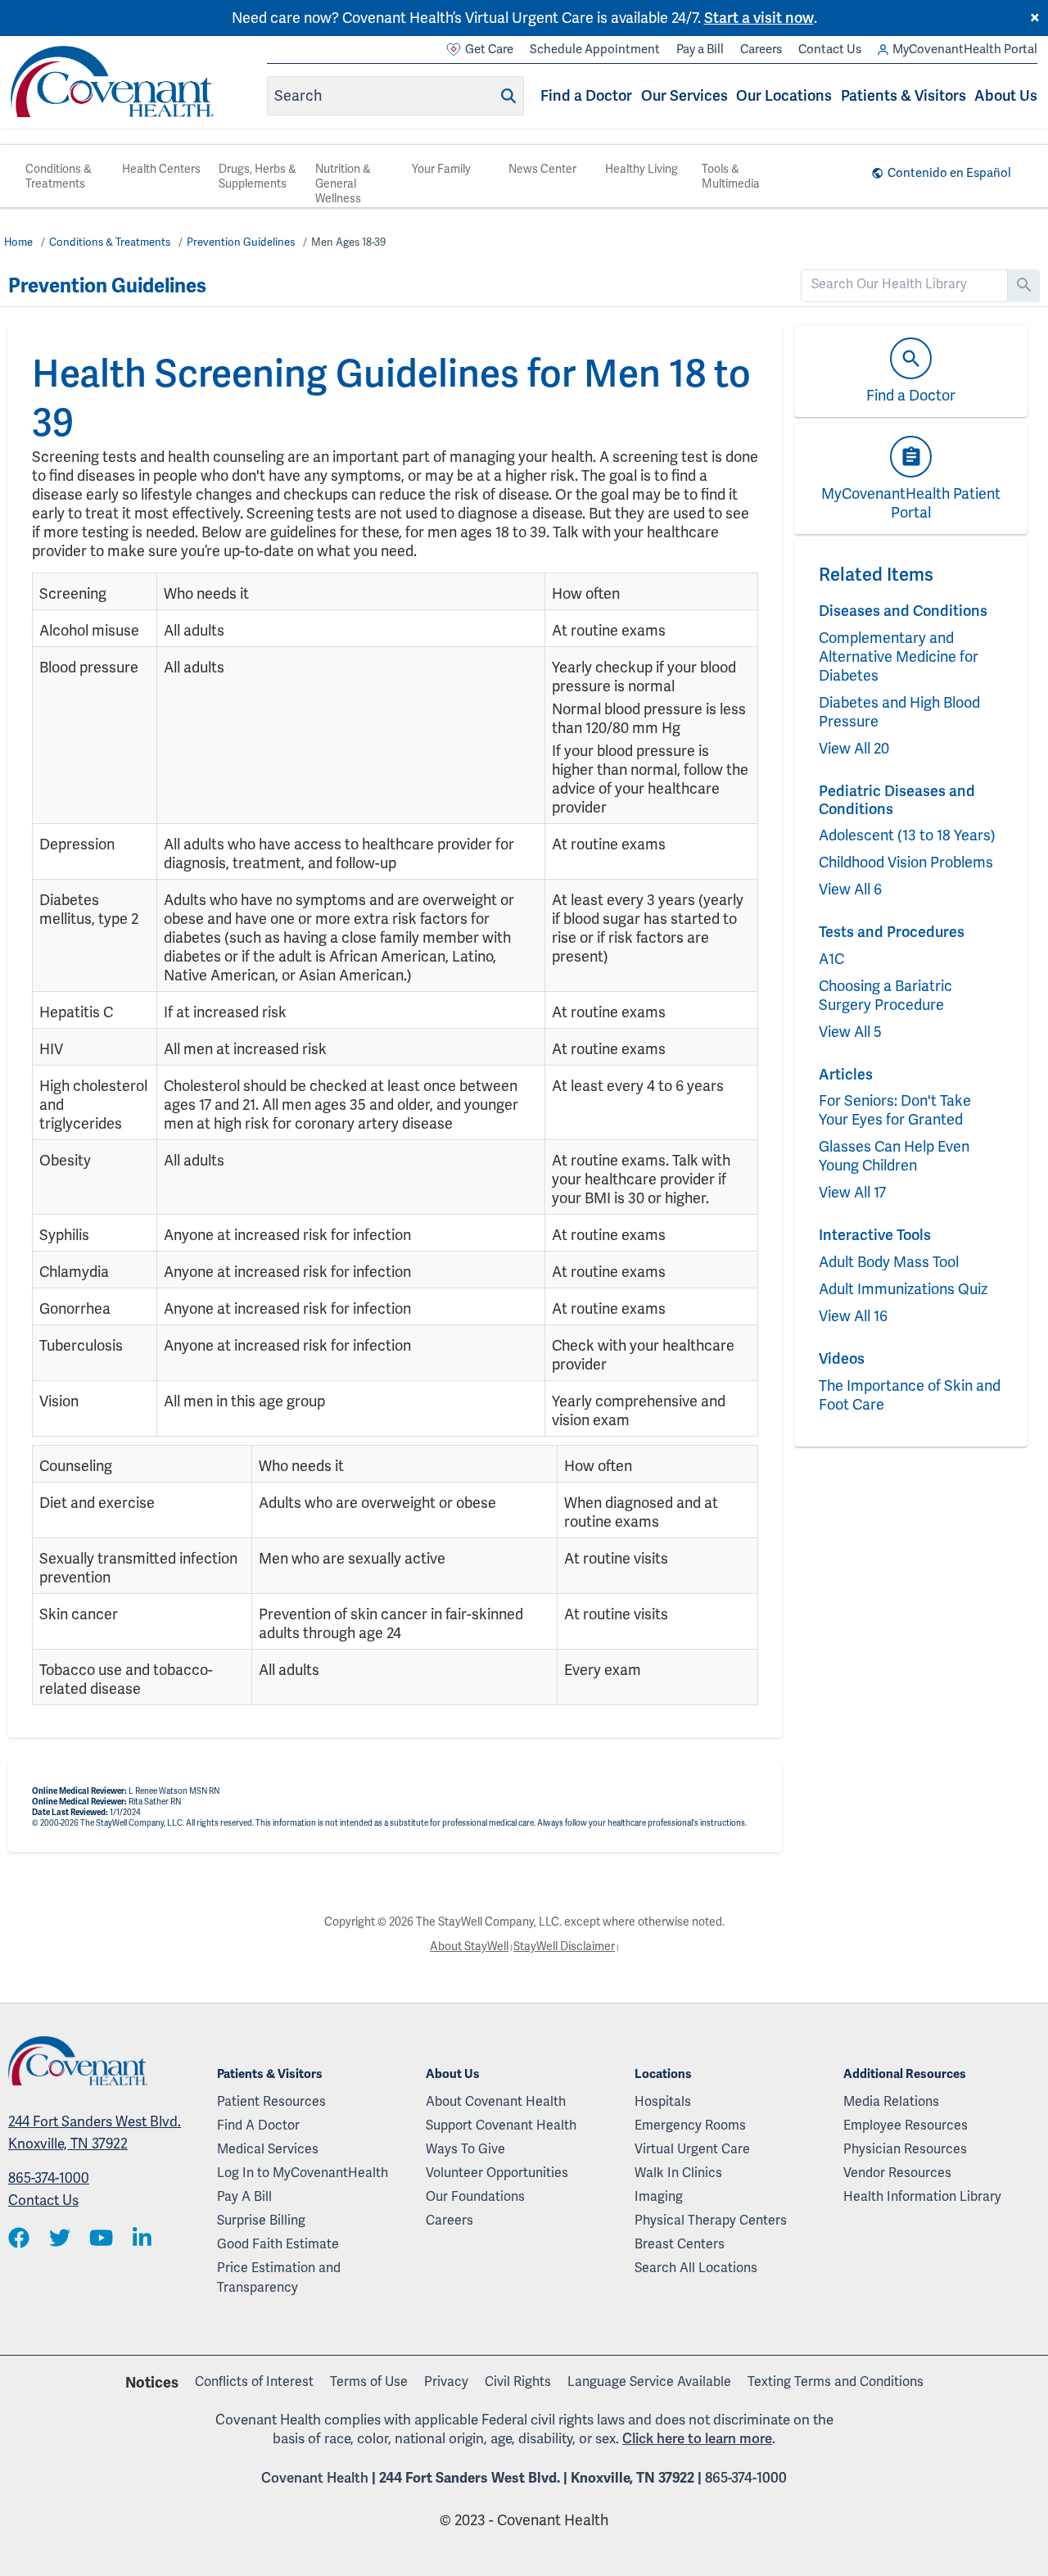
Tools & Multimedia (731, 176)
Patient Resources (271, 2101)
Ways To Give (465, 2149)
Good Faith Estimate (278, 2244)
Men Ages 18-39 (348, 242)
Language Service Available (649, 2381)
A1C (831, 959)
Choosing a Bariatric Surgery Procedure (885, 995)
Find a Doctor (586, 95)
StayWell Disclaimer (564, 1946)
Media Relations (891, 2101)
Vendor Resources (897, 2173)
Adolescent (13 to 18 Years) (907, 835)
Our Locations (784, 95)
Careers (761, 49)
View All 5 (850, 1032)
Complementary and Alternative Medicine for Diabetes (899, 656)
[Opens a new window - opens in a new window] (19, 2239)
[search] (905, 284)
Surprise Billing (261, 2220)
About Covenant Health (496, 2101)
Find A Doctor (258, 2125)
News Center (542, 169)
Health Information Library (922, 2196)
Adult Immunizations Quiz (903, 1289)
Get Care (489, 49)
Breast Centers (680, 2244)
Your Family (441, 169)
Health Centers (161, 169)
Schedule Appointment (595, 49)
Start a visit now (759, 18)
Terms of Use (369, 2381)
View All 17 (852, 1192)
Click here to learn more (697, 2438)
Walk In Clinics (678, 2173)
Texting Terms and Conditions (836, 2381)
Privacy (446, 2381)
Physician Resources (905, 2149)
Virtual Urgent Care (692, 2149)
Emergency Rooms (690, 2125)
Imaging (659, 2196)
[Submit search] (508, 96)
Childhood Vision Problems (906, 862)
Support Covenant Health (501, 2125)
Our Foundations (475, 2196)
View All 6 (850, 889)
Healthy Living (641, 169)
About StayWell (469, 1946)
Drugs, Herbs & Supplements (257, 176)
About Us (1006, 95)
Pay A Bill (244, 2196)
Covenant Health (315, 2478)
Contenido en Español (949, 173)
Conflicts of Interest (254, 2381)
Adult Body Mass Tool (889, 1262)
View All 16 (853, 1316)
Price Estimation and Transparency (279, 2277)
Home (18, 242)
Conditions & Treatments (59, 176)
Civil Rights (518, 2381)
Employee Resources (906, 2125)
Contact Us (830, 49)
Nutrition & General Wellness (343, 183)
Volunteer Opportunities (497, 2173)
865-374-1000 (49, 2178)
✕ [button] (1035, 18)
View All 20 (854, 748)
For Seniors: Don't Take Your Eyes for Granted (895, 1110)
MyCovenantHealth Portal (965, 49)
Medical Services (268, 2149)
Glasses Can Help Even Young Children (894, 1156)
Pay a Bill (700, 49)
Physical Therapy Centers (711, 2220)
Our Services (684, 95)
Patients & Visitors (903, 95)
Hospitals (663, 2101)
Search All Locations (696, 2268)
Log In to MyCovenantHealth (303, 2173)
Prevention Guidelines (241, 242)
